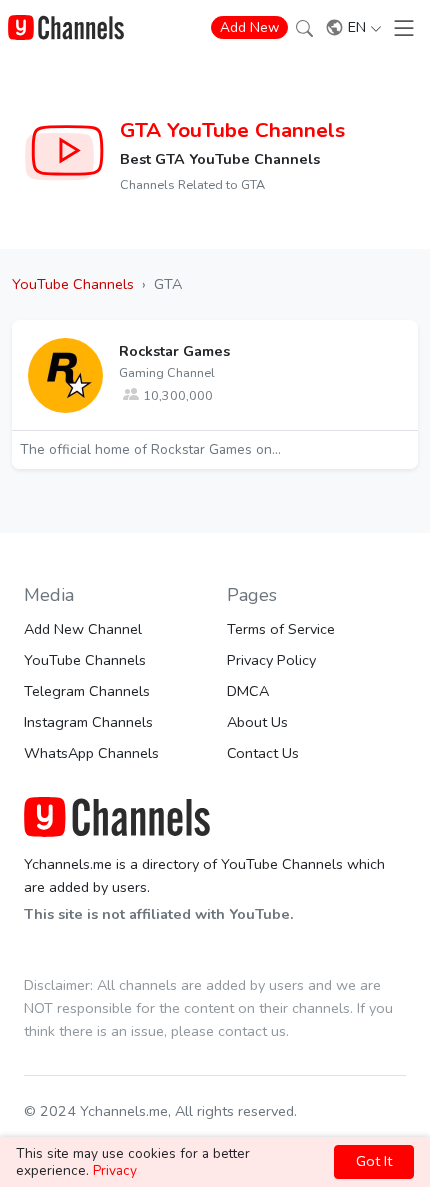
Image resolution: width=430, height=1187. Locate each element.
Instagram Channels (88, 722)
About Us (257, 722)
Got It (374, 1161)
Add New (249, 27)
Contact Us (263, 753)
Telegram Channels (87, 691)
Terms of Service (281, 629)
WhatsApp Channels (91, 753)
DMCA (248, 691)
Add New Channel (83, 629)
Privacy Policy (271, 660)
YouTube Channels (85, 660)
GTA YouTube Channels (232, 130)
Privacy (115, 1170)
